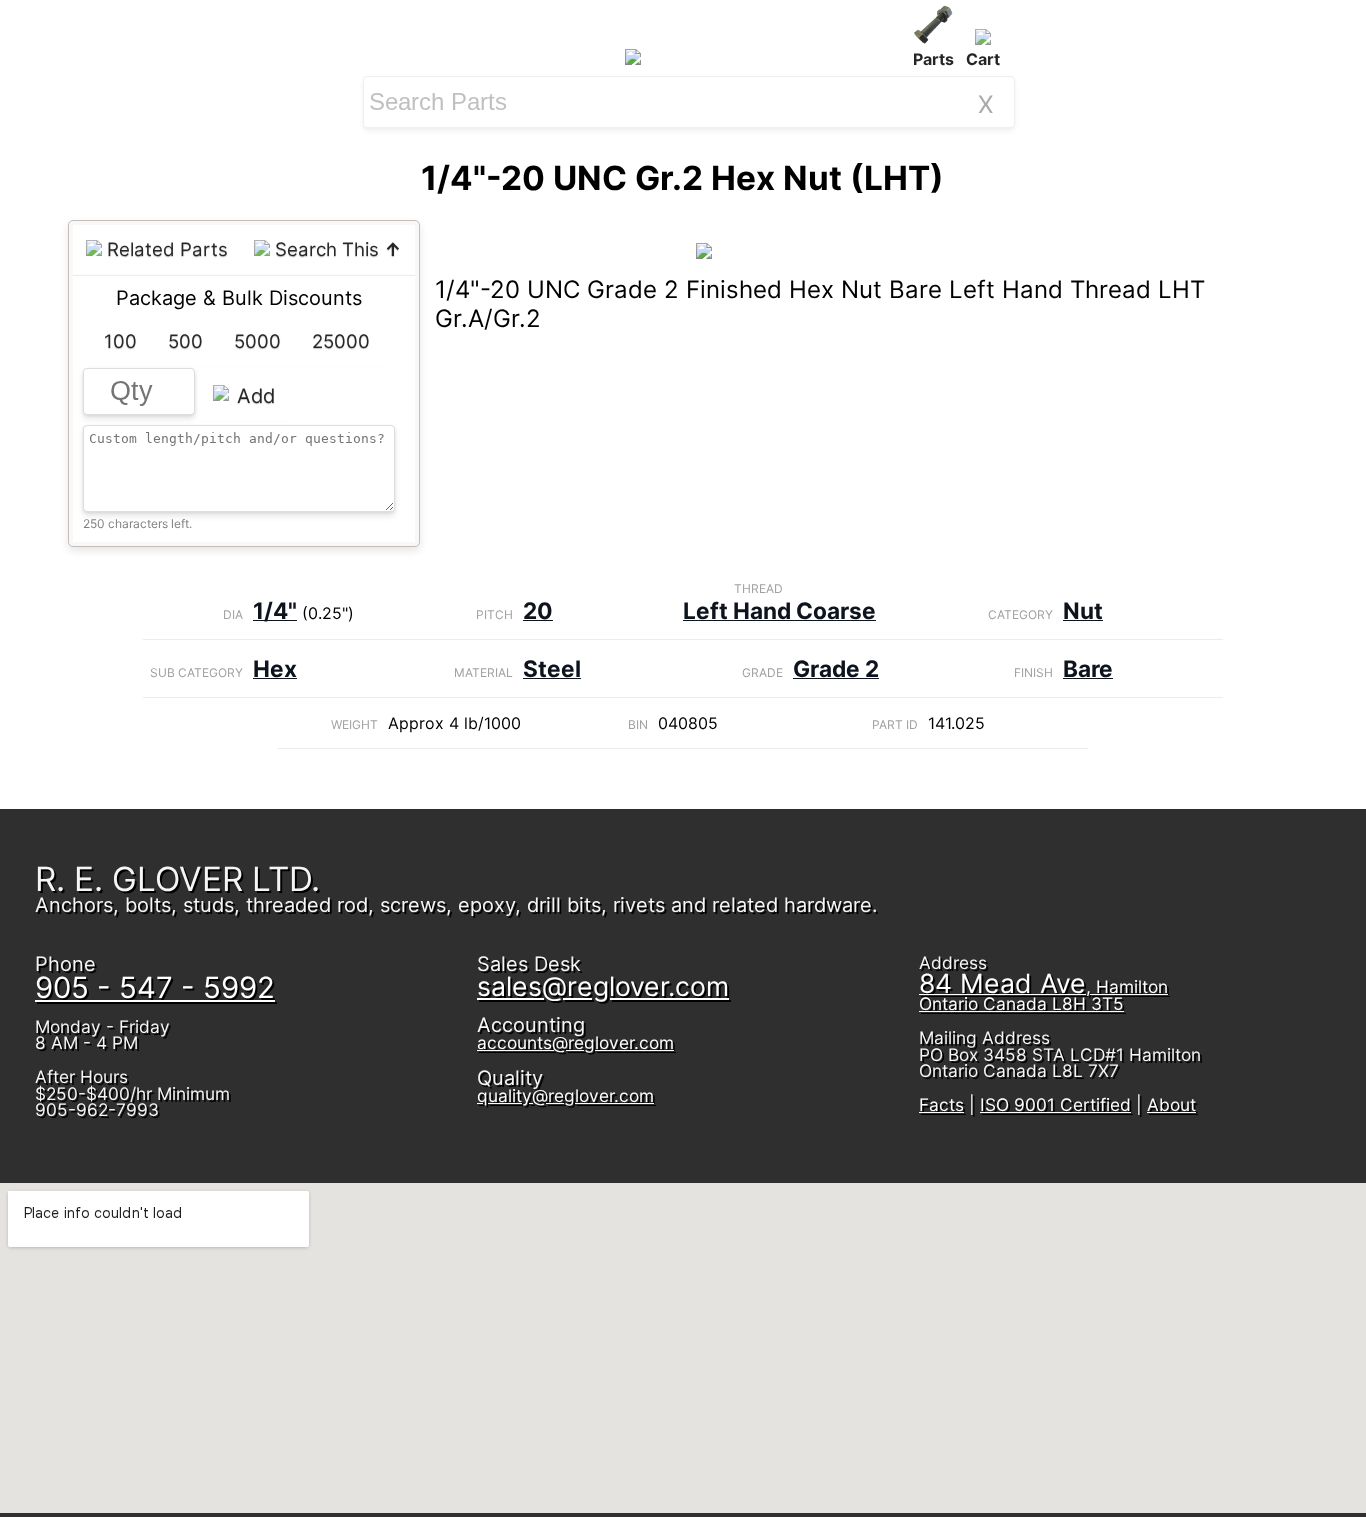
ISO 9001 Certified (1055, 1104)
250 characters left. (137, 523)
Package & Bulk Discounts (239, 298)
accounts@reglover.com (575, 1042)
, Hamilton (1043, 995)
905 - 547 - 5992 (155, 987)
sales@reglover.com (603, 986)
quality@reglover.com (565, 1095)
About (1171, 1104)
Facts (941, 1104)
